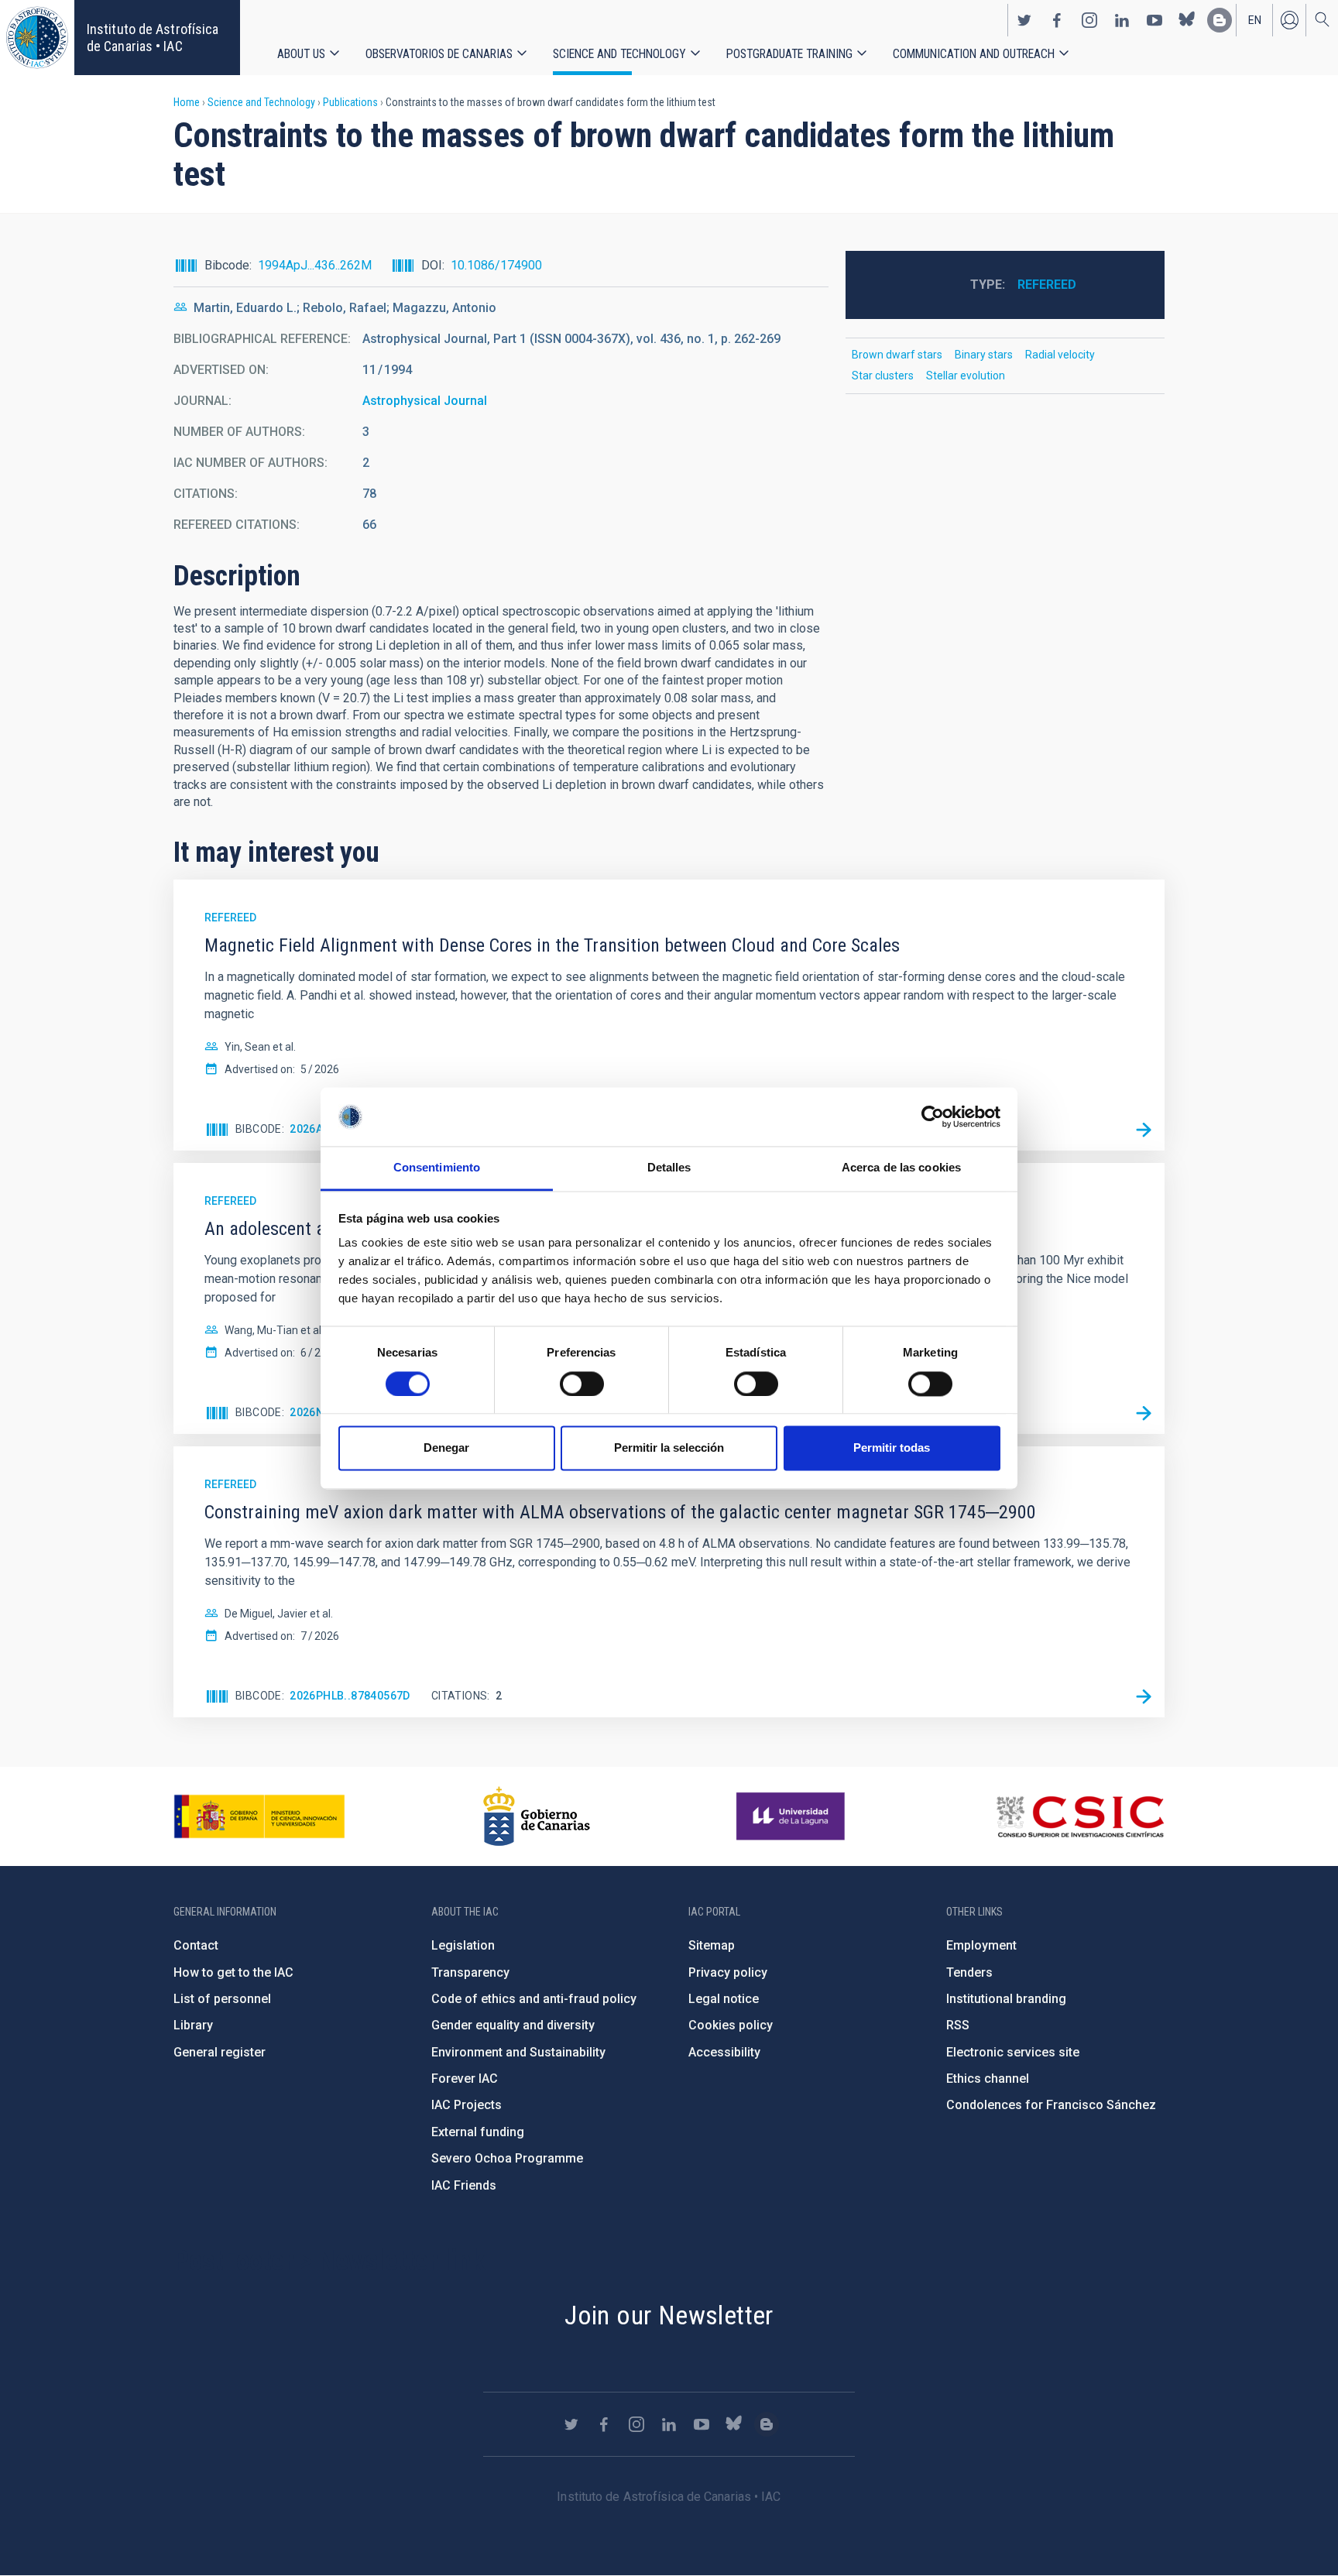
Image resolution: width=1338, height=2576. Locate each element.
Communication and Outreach (974, 54)
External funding (478, 2132)
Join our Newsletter (669, 2315)
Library (193, 2025)
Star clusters (883, 376)
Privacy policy (728, 1972)
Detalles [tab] (669, 1168)
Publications (350, 102)
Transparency (470, 1972)
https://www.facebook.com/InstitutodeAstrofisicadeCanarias (1057, 20)
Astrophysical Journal (425, 401)
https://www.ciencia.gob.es (259, 1816)
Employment (981, 1945)
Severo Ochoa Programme (507, 2158)
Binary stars (984, 355)
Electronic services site (1013, 2052)
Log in (1289, 20)
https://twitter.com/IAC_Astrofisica (1024, 20)
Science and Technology (619, 54)
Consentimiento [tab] (437, 1168)
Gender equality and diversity (513, 2025)
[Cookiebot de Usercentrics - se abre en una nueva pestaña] (933, 1116)
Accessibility (724, 2052)
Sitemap (712, 1945)
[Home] (37, 38)
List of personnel (222, 1999)
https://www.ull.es (793, 1816)
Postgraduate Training (789, 54)
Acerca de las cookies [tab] (901, 1168)
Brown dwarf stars (897, 355)
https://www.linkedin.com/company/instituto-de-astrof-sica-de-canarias (1122, 20)
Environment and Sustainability (518, 2052)
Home (187, 102)
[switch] (582, 1384)
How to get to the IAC (233, 1972)
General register (220, 2052)
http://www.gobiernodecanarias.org (537, 1816)
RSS (958, 2025)
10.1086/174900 (496, 265)
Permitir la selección (669, 1448)
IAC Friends (464, 2185)
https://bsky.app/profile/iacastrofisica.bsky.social (1187, 20)
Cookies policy (731, 2025)
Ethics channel (988, 2079)
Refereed (1047, 285)
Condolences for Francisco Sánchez (1051, 2105)
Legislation (463, 1945)
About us (301, 54)
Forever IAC (465, 2079)
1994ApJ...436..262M (315, 265)
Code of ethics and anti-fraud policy (534, 1999)
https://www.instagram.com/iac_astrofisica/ (1089, 20)
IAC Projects (467, 2105)
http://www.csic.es (1080, 1816)
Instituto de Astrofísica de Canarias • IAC (153, 38)
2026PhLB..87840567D (350, 1696)
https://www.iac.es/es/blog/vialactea (1220, 20)
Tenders (969, 1972)
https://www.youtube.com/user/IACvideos (1154, 20)
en (1255, 20)
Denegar (446, 1448)
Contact (196, 1945)
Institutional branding (1006, 1999)
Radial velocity (1060, 355)
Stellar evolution (966, 376)
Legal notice (724, 1999)
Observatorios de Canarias (439, 54)
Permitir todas (892, 1448)
